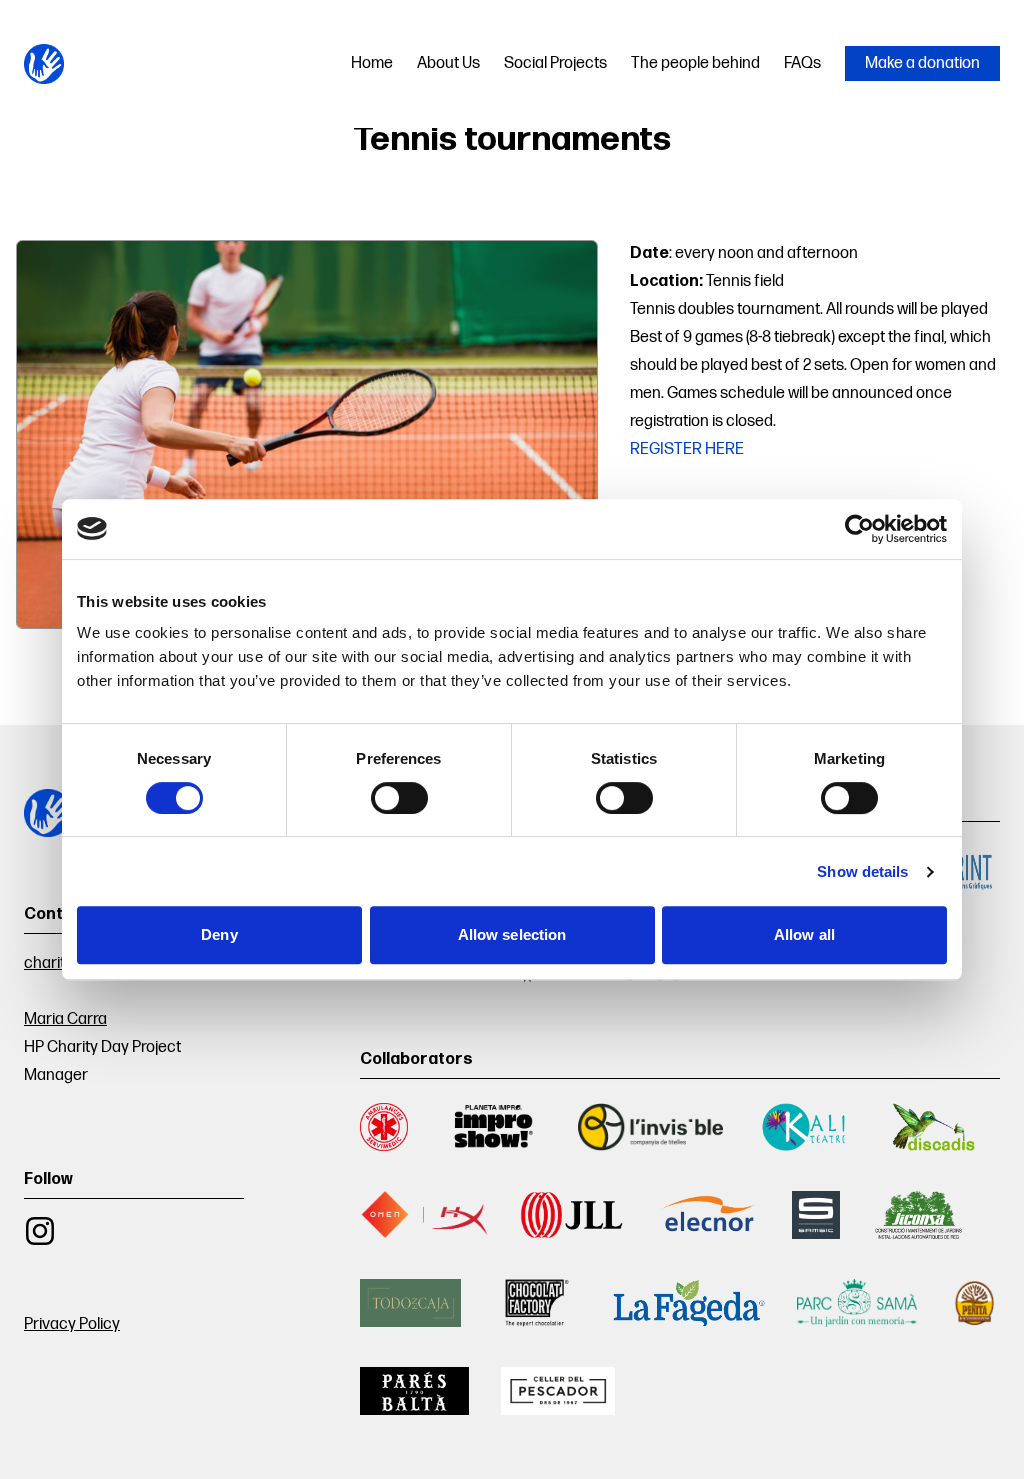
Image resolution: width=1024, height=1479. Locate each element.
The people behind (695, 63)
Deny (219, 934)
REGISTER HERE (687, 449)
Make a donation (922, 63)
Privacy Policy (72, 1324)
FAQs (802, 63)
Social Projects (555, 63)
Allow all (804, 934)
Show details (862, 871)
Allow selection (512, 934)
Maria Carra (65, 1019)
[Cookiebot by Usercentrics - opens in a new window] (859, 529)
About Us (448, 63)
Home (372, 63)
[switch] (399, 798)
